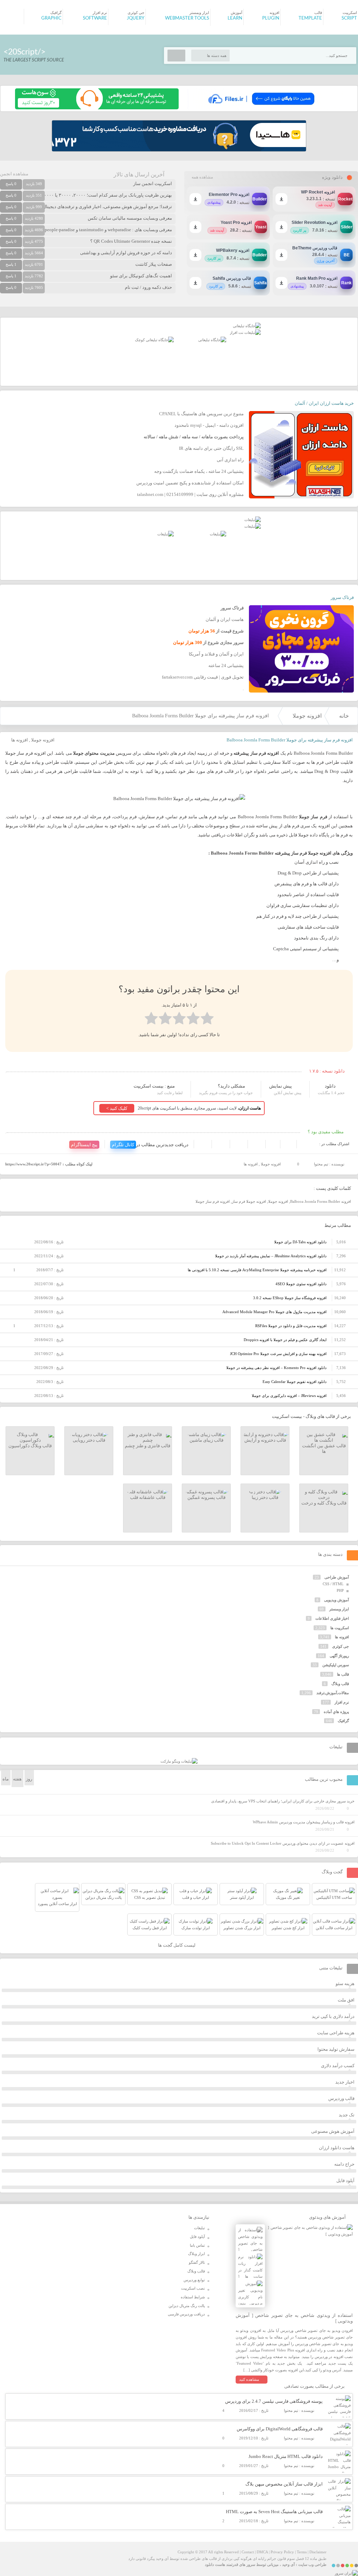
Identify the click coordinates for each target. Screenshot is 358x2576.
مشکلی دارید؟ (231, 1086)
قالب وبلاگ (340, 1684)
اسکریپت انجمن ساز (153, 184)
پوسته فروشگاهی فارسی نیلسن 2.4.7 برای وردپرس (274, 2401)
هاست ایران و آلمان (225, 619)
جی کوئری (341, 1646)
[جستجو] (176, 56)
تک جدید (347, 2115)
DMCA (262, 2552)
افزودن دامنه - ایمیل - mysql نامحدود (209, 425)
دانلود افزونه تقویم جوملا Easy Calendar (295, 1382)
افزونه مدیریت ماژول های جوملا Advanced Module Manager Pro (274, 1312)
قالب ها (343, 1674)
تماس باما (197, 2245)
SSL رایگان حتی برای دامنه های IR (211, 448)
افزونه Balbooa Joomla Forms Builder (321, 1201)
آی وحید (288, 2564)
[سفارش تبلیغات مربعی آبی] (212, 340)
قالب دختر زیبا (265, 1497)
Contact (248, 2552)
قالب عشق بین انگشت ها (324, 1448)
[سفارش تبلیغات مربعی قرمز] (154, 340)
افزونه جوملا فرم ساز (249, 1201)
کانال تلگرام (123, 1145)
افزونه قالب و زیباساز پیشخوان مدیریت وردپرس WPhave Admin (304, 1822)
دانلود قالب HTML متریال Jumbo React (286, 2456)
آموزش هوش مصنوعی (333, 2131)
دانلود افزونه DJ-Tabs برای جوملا (300, 1242)
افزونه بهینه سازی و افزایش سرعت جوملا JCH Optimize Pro (278, 1354)
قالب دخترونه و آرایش (265, 1440)
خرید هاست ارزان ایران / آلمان (324, 403)
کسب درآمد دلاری (338, 2066)
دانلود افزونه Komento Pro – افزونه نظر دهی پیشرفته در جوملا (276, 1368)
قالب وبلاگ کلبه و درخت (324, 1503)
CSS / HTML (333, 1584)
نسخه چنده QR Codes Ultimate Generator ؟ (131, 241)
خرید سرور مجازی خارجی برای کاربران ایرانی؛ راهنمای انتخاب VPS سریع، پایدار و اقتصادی (283, 1801)
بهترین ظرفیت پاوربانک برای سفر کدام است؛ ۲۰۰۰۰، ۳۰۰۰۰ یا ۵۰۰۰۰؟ (106, 195)
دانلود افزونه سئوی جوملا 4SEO (301, 1284)
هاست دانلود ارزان (337, 2148)
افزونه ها (20, 740)
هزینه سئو (345, 1984)
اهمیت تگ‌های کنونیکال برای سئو (141, 276)
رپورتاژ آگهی (339, 1656)
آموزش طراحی (337, 1577)
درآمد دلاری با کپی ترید (333, 2016)
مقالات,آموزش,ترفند (333, 1693)
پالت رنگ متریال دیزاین (187, 2306)
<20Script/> (24, 52)
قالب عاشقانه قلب (148, 1497)
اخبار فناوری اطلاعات (332, 1618)
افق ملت (346, 2000)
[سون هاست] (97, 108)
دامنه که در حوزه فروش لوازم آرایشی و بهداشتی (126, 253)
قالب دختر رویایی (89, 1440)
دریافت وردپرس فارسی (186, 2314)
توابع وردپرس (194, 2280)
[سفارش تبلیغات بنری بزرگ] (247, 326)
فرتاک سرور (342, 597)
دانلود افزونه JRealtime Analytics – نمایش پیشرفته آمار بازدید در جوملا (271, 1256)
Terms (302, 2552)
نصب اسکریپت (193, 2288)
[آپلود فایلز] (261, 108)
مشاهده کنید (249, 2379)
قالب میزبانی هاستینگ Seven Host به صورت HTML (274, 2512)
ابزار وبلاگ (196, 2254)
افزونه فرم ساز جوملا (213, 1201)
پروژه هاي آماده (336, 1712)
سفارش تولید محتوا (336, 2049)
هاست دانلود (215, 2564)
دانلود (330, 1086)
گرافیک (343, 1721)
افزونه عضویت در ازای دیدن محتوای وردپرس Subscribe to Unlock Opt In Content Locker (283, 1843)
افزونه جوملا (307, 716)
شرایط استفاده (193, 2297)
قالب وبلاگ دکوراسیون (30, 1446)
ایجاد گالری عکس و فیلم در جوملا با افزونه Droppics (285, 1340)
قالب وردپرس (341, 2098)
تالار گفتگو (197, 2262)
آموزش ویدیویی (336, 1600)
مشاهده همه (202, 177)
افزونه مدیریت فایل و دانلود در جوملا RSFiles (291, 1326)
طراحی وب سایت (312, 2564)
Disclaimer (318, 2552)
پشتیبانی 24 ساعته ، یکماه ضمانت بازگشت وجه (199, 471)
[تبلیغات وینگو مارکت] (179, 1761)
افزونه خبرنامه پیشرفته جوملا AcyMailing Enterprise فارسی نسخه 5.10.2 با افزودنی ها (257, 1270)
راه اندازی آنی (230, 460)
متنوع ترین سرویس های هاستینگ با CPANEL (201, 414)
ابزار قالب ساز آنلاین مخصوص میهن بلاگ (284, 2484)
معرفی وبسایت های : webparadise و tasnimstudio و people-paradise (108, 230)
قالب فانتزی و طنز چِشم (148, 1446)
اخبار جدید (345, 2082)
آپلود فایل (345, 2180)
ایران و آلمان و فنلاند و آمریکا (216, 654)
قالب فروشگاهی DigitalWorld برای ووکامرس (280, 2429)
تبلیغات (199, 2228)
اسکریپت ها (340, 1628)
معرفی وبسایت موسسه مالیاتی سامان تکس (130, 218)
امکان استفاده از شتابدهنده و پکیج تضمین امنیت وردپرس (190, 483)
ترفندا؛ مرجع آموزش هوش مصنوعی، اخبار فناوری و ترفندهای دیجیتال (107, 207)
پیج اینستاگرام (84, 1145)
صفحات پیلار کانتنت (154, 264)
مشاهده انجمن (14, 174)
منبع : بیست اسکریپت (154, 1086)
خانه (344, 716)
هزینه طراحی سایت (336, 2033)
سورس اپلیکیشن (336, 1665)
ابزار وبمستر (339, 1609)
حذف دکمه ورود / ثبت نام (148, 287)
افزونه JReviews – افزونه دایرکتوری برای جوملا (289, 1396)
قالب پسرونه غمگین (206, 1497)
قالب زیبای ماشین (206, 1440)
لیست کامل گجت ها (177, 1945)
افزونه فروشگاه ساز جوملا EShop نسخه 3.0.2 (290, 1298)
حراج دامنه (344, 2164)
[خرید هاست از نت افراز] (245, 332)
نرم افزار (342, 1702)
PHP (340, 1590)
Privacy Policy (282, 2552)
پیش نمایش (281, 1086)
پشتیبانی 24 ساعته (226, 665)
